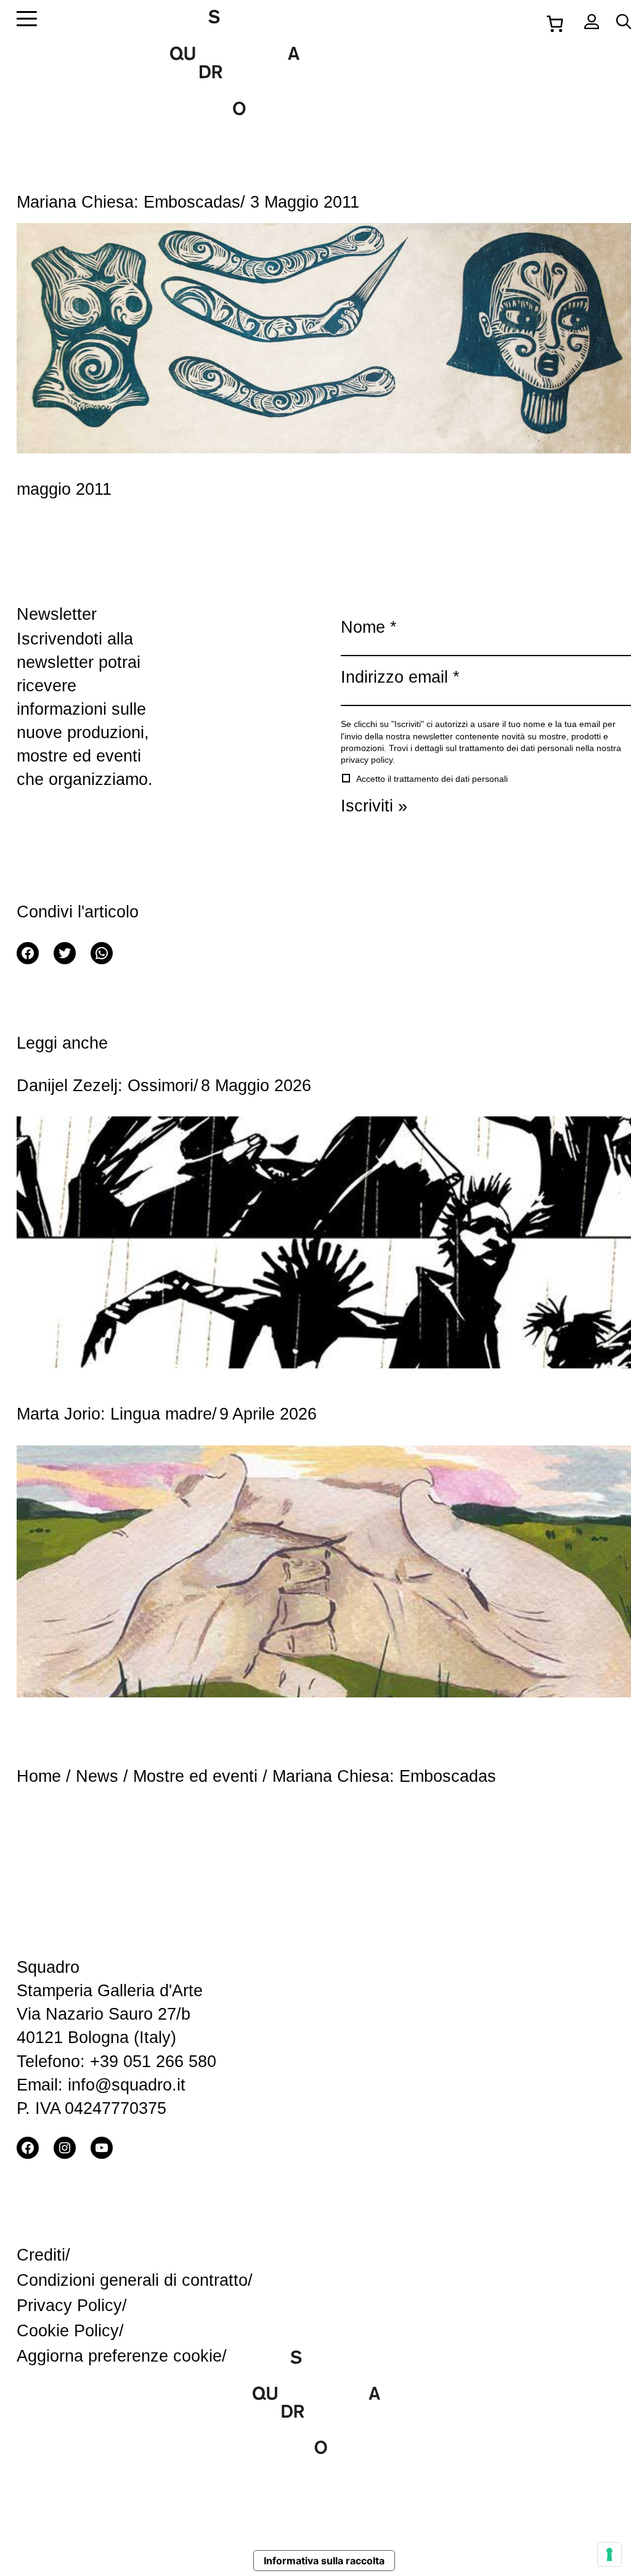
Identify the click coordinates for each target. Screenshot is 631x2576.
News (97, 1776)
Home (39, 1776)
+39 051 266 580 (153, 2061)
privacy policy (367, 760)
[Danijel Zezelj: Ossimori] (324, 1238)
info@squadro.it (127, 2085)
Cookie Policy (68, 2330)
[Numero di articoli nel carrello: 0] (555, 22)
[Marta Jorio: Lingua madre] (324, 1567)
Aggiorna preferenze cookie (119, 2356)
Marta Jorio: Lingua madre (114, 1414)
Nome (369, 627)
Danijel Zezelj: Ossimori (105, 1085)
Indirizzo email (400, 677)
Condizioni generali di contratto (132, 2280)
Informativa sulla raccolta (324, 2561)
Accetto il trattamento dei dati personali (431, 779)
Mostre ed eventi (195, 1776)
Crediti (41, 2255)
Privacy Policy (69, 2305)
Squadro (48, 1967)
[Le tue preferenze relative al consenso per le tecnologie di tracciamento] (609, 2554)
